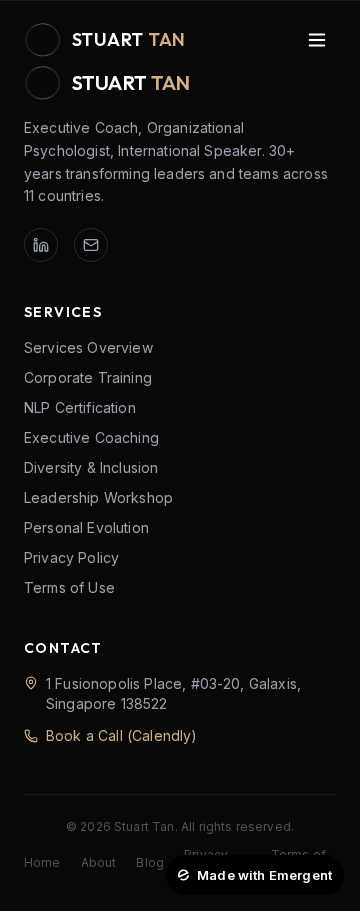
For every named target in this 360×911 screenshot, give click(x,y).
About (99, 862)
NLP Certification (80, 407)
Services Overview (88, 347)
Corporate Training (88, 377)
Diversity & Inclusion (91, 467)
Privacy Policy (71, 557)
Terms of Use (69, 587)
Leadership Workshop (98, 497)
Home (42, 862)
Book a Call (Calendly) (122, 735)
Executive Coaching (91, 437)
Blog (150, 862)
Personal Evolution (86, 527)
